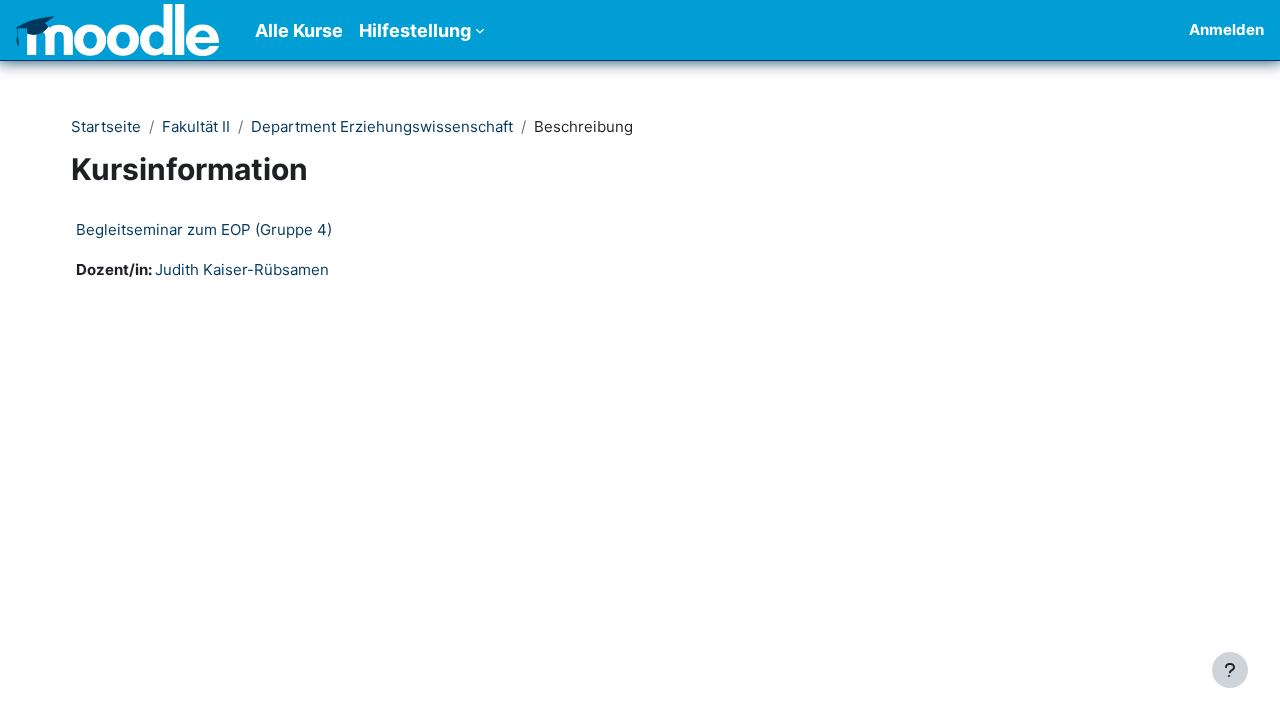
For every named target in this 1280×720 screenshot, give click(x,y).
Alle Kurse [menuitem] (299, 30)
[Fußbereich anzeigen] (1230, 670)
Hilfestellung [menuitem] (415, 30)
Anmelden (1226, 29)
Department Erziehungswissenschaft (382, 126)
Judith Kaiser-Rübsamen (242, 269)
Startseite (106, 126)
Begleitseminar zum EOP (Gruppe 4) (204, 229)
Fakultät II (196, 126)
